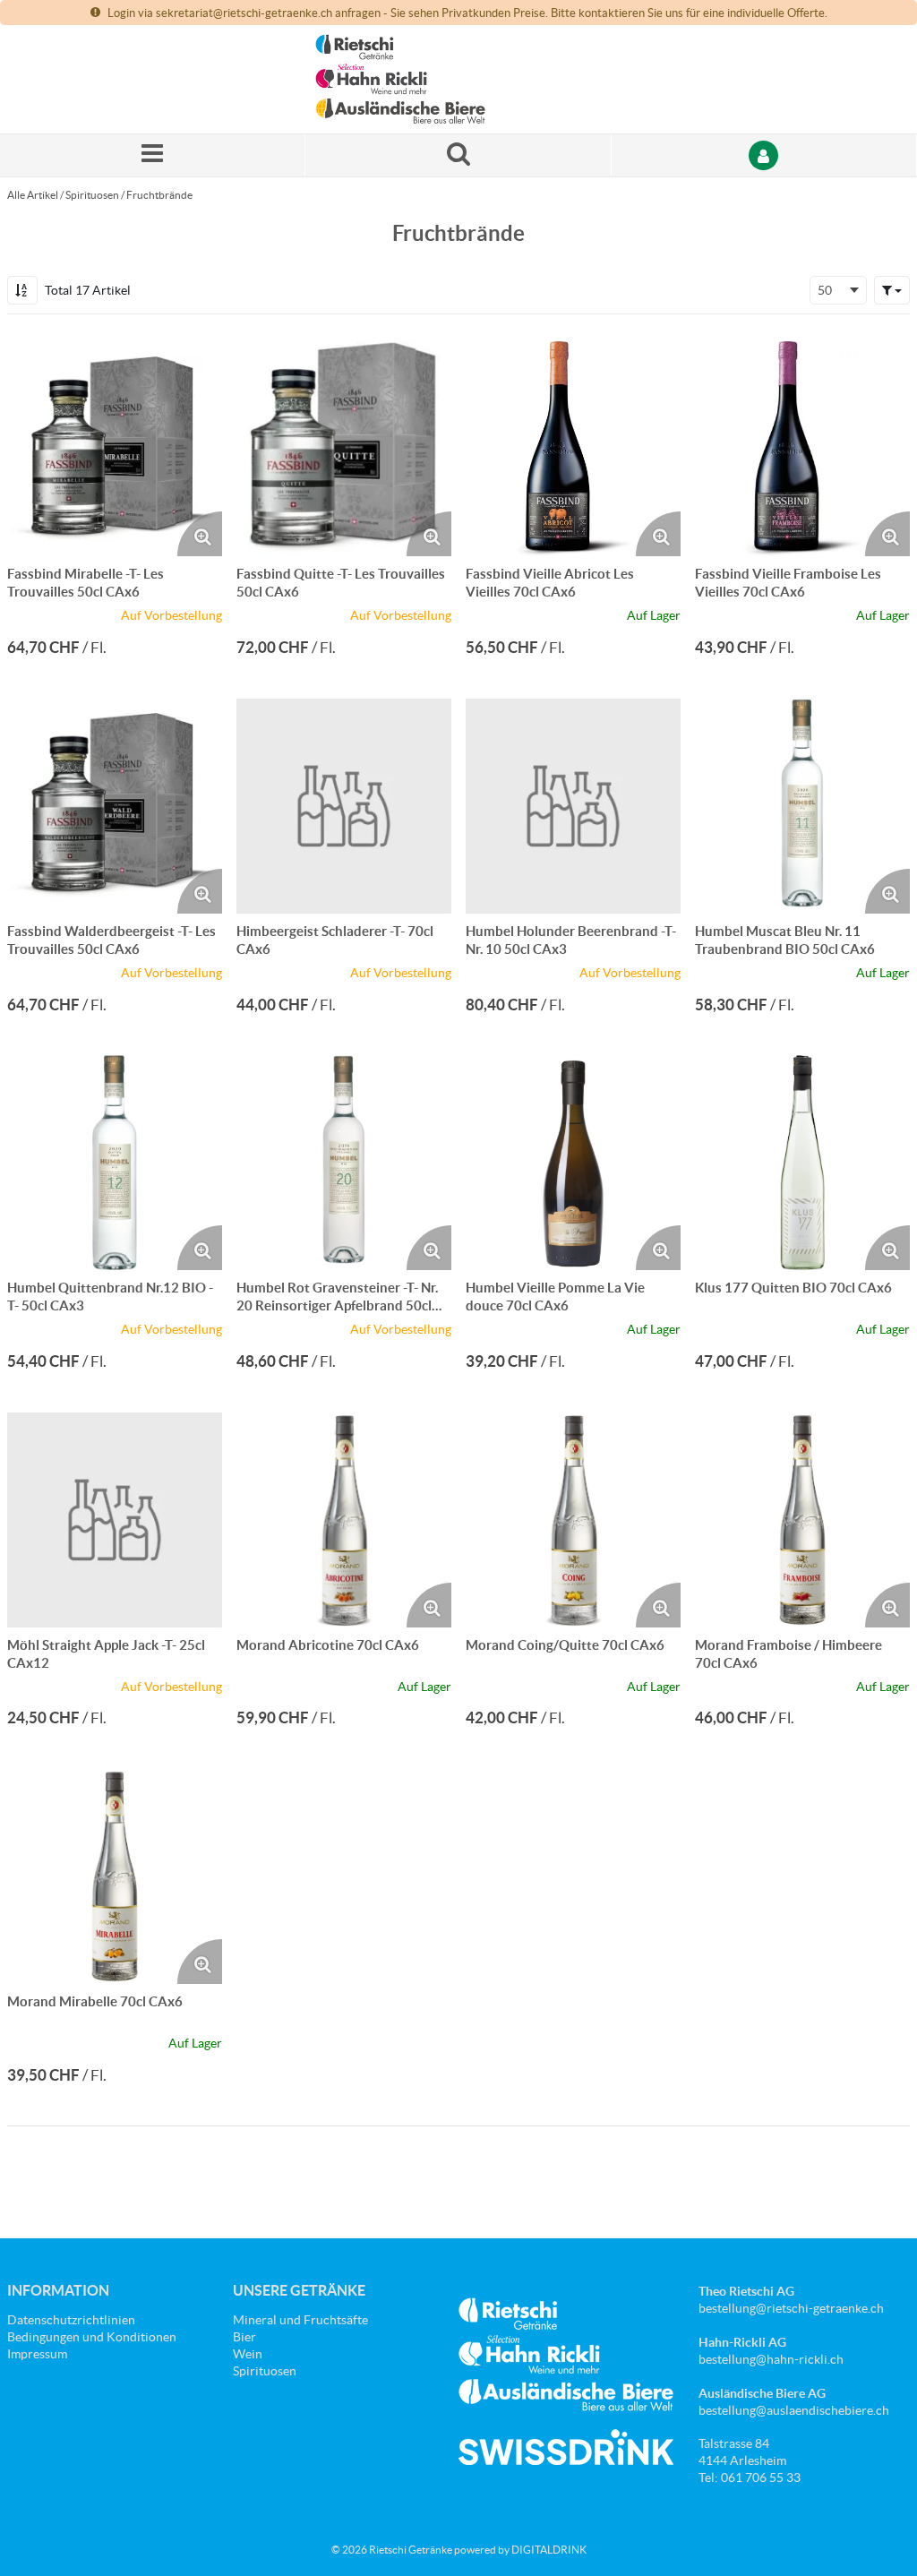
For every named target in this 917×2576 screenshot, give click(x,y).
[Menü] (153, 155)
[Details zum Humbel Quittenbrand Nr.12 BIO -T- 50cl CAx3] (115, 1163)
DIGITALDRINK (549, 2550)
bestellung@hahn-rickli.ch (771, 2359)
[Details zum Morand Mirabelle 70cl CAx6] (115, 1876)
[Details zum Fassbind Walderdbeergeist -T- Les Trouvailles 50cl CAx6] (115, 806)
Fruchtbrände (159, 195)
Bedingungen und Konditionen (92, 2337)
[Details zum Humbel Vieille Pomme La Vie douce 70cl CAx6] (573, 1163)
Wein (248, 2354)
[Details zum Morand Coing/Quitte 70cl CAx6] (573, 1520)
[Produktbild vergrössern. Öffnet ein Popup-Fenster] (200, 534)
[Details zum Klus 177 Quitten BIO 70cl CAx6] (802, 1163)
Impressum (37, 2354)
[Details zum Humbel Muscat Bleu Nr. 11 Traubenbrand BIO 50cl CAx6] (802, 806)
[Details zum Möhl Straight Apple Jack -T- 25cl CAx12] (115, 1520)
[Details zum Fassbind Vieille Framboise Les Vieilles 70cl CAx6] (802, 449)
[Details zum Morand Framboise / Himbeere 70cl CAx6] (802, 1520)
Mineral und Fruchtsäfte (300, 2320)
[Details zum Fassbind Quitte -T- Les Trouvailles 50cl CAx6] (344, 449)
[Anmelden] (764, 155)
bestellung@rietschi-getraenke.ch (791, 2308)
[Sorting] (22, 290)
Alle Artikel (33, 195)
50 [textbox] (825, 290)
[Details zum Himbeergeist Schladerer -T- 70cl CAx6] (344, 806)
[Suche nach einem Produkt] (458, 155)
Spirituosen (92, 195)
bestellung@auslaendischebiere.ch (794, 2410)
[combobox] (838, 290)
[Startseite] (400, 79)
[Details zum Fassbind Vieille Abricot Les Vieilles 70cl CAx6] (573, 449)
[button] (892, 290)
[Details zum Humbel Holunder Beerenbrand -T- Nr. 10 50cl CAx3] (573, 806)
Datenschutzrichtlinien (71, 2320)
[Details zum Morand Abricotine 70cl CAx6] (344, 1520)
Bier (244, 2337)
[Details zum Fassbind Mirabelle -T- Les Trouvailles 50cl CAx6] (115, 449)
